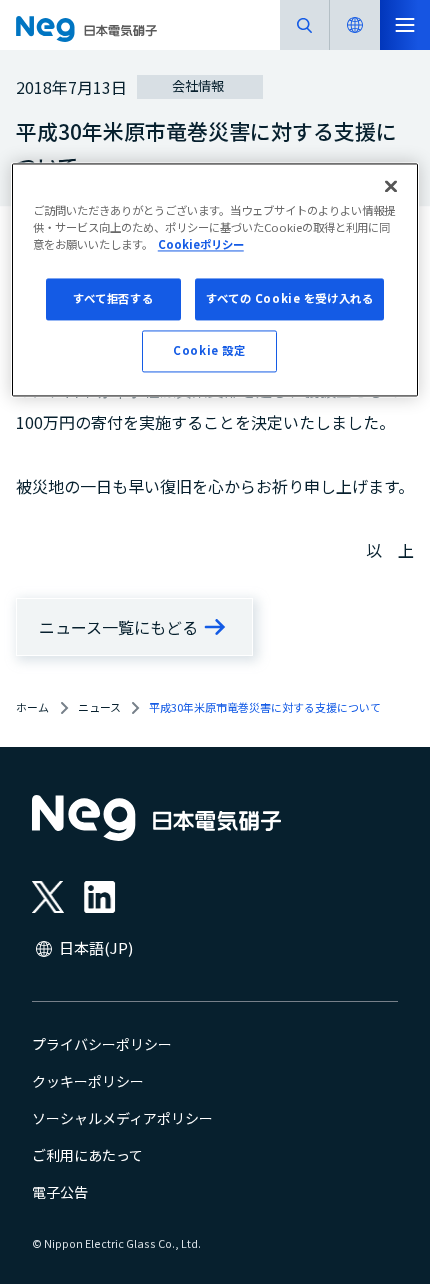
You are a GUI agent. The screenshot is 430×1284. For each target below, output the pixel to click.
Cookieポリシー (201, 244)
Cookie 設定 (209, 350)
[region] (215, 279)
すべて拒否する (113, 298)
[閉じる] (391, 186)
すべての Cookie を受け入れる (289, 298)
